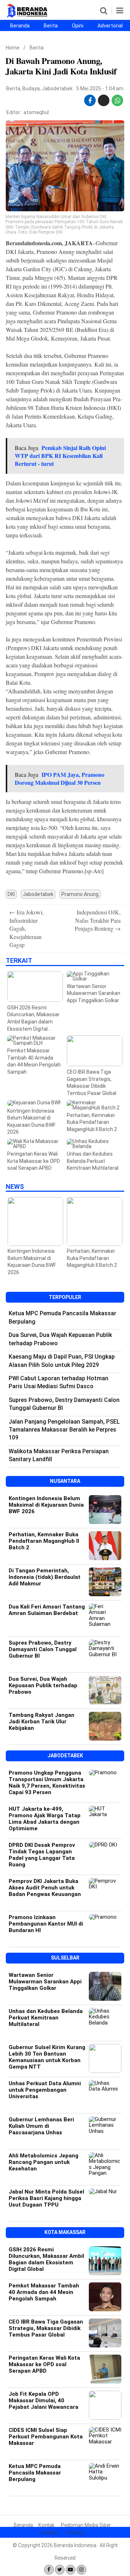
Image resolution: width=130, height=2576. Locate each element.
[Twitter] (60, 2570)
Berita (51, 26)
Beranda (20, 26)
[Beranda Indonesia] (28, 16)
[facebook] (90, 101)
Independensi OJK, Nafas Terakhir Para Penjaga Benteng (98, 920)
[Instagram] (81, 2570)
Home (13, 48)
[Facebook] (49, 2570)
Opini (78, 26)
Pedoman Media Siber (86, 2525)
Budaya (31, 88)
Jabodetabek (57, 88)
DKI (11, 894)
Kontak (46, 2525)
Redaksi (50, 2533)
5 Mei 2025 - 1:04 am (100, 88)
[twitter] (104, 98)
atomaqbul (36, 112)
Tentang (75, 2533)
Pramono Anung (80, 894)
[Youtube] (71, 2570)
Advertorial (110, 26)
